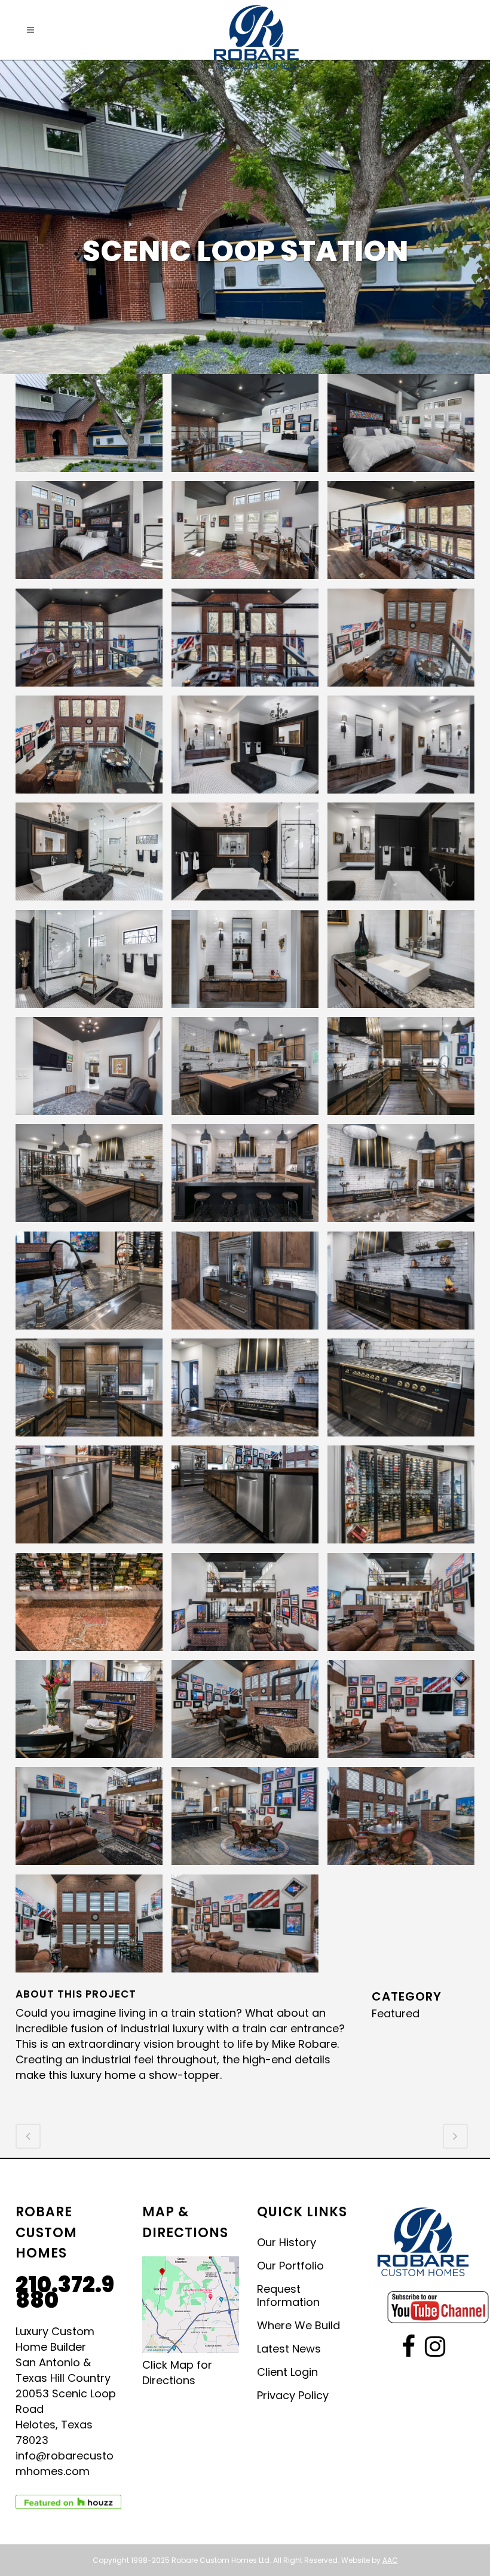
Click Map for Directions (177, 2373)
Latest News (289, 2349)
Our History (287, 2243)
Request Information (288, 2296)
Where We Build (298, 2326)
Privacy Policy (293, 2396)
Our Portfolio (290, 2266)
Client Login (287, 2372)
